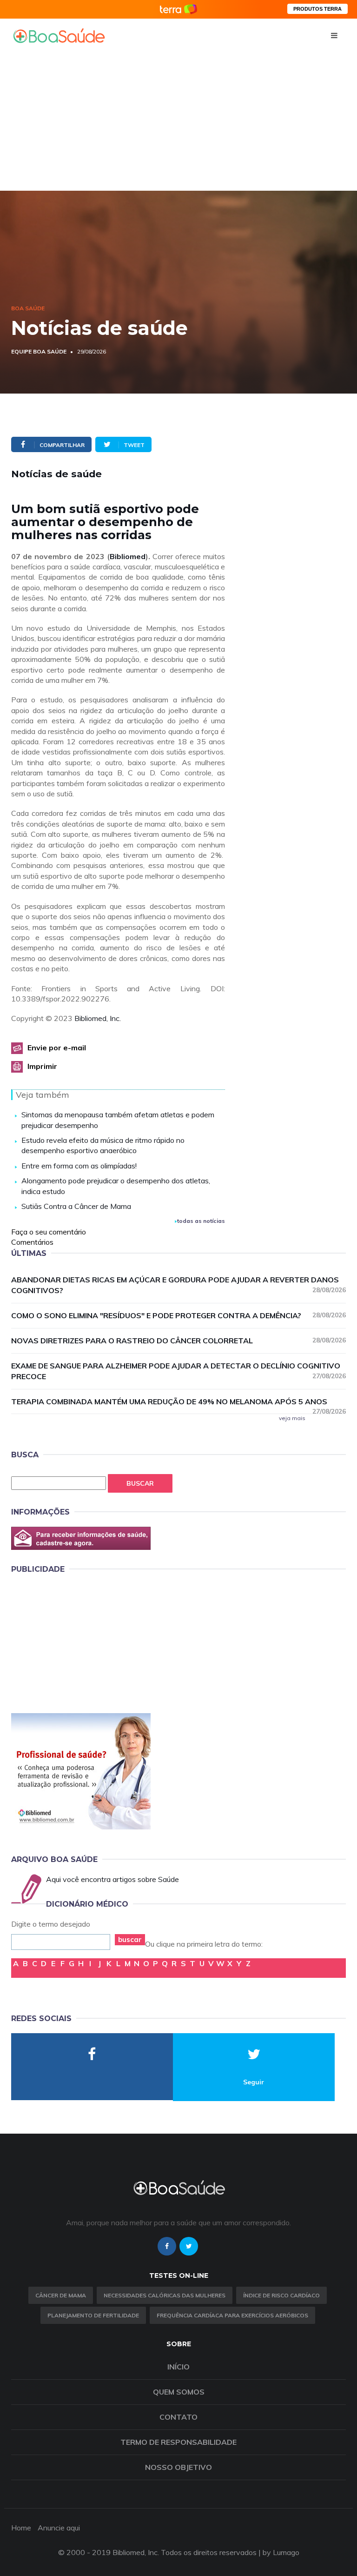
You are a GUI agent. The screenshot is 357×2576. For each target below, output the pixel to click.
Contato (178, 2417)
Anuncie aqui (59, 2528)
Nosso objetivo (178, 2467)
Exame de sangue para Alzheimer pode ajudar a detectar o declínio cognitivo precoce (178, 1371)
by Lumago (281, 2552)
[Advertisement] (178, 121)
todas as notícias (201, 1221)
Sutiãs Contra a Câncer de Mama (76, 1206)
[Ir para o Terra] (178, 9)
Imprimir (42, 1066)
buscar (130, 1939)
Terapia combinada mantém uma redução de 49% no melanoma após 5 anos (178, 1402)
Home (21, 2528)
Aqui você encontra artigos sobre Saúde (112, 1879)
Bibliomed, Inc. (98, 1018)
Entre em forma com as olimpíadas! (79, 1166)
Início (178, 2367)
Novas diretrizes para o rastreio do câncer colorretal (178, 1341)
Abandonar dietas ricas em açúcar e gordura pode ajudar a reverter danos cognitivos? (178, 1285)
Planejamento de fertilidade (93, 2315)
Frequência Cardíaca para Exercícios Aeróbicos (232, 2315)
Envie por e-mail (57, 1048)
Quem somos (179, 2392)
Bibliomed (128, 556)
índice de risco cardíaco (281, 2295)
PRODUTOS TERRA (317, 9)
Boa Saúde (28, 308)
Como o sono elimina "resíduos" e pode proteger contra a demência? (178, 1315)
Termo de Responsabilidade (178, 2442)
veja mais (292, 1418)
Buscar (140, 1483)
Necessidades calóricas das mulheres (165, 2295)
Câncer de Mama (61, 2295)
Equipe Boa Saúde (39, 351)
